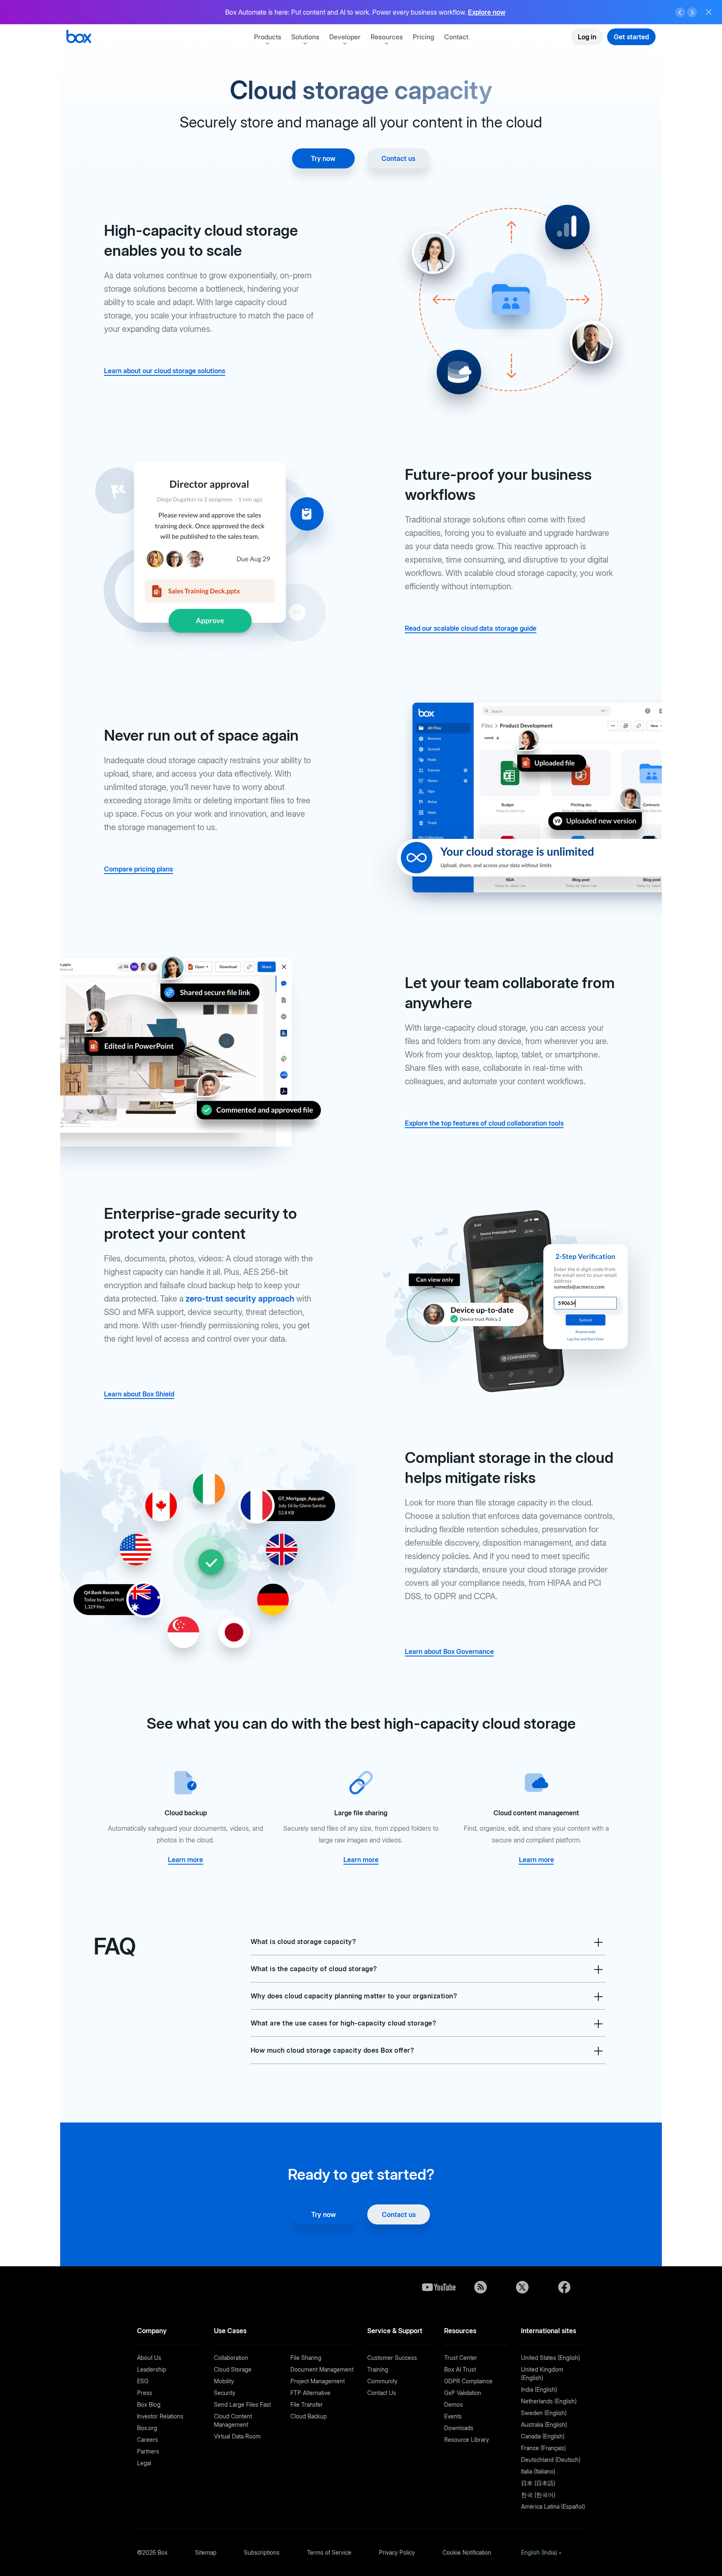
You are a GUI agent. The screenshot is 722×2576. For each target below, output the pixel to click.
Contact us (398, 158)
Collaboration (231, 2358)
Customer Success (392, 2358)
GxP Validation (463, 2393)
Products (268, 37)
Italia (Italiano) (538, 2471)
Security (225, 2393)
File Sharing (306, 2358)
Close (709, 12)
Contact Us (382, 2393)
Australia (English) (544, 2424)
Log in (587, 37)
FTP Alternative (310, 2393)
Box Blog (149, 2404)
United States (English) (550, 2358)
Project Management (318, 2381)
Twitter (522, 2287)
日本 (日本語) (538, 2483)
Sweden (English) (544, 2413)
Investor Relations (160, 2416)
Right (692, 13)
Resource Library (467, 2440)
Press (145, 2393)
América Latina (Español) (553, 2506)
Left (680, 13)
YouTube (439, 2287)
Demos (454, 2404)
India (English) (539, 2389)
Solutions (305, 37)
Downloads (459, 2428)
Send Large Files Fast (242, 2404)
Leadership (152, 2369)
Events (453, 2416)
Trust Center (461, 2358)
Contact (456, 37)
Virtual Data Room (237, 2436)
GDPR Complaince (468, 2381)
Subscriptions (262, 2552)
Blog (480, 2287)
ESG (143, 2381)
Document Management (322, 2369)
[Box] (79, 37)
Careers (147, 2440)
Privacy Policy (397, 2552)
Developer (345, 37)
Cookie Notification (467, 2552)
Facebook (564, 2287)
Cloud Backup (309, 2416)
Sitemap (206, 2552)
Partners (148, 2451)
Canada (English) (543, 2436)
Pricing (423, 37)
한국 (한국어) (538, 2495)
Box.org (147, 2428)
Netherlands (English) (549, 2401)
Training (378, 2369)
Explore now (487, 12)
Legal (144, 2463)
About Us (149, 2358)
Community (382, 2381)
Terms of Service (329, 2552)
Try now (323, 158)
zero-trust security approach (240, 1299)
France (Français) (543, 2448)
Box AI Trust (460, 2369)
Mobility (224, 2381)
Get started (631, 37)
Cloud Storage (233, 2369)
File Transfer (307, 2404)
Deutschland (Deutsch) (551, 2460)
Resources (387, 37)
